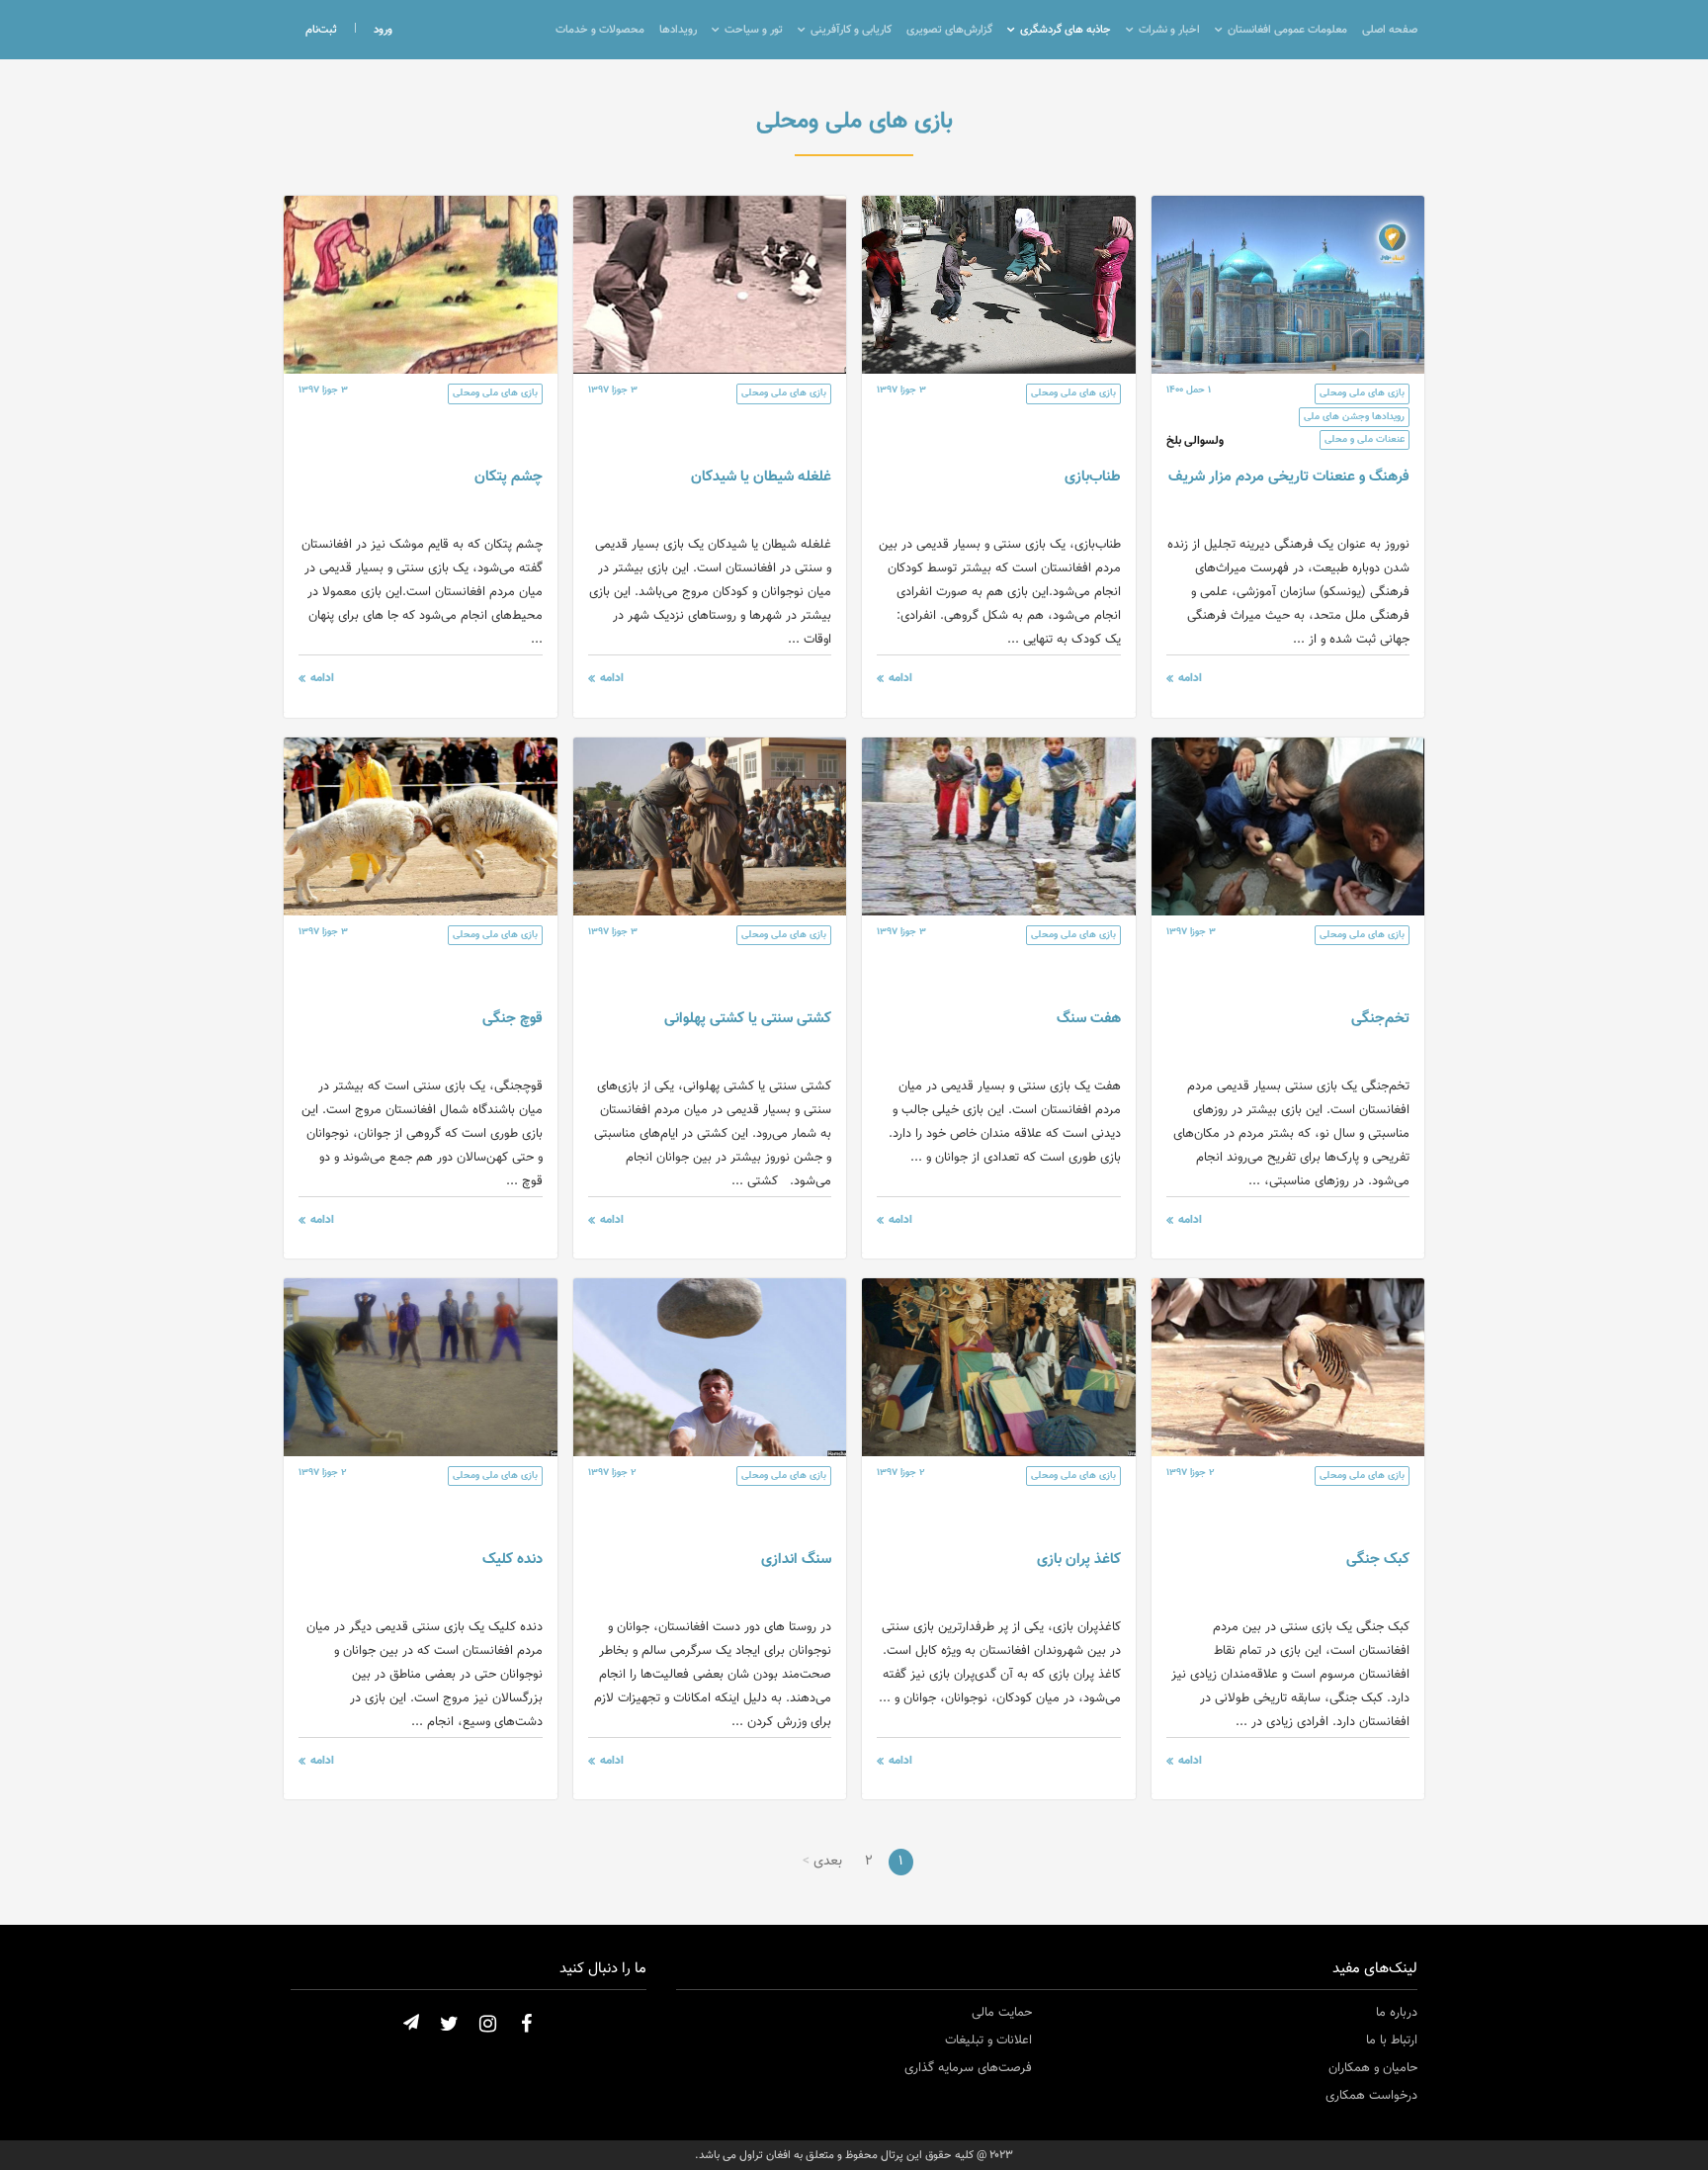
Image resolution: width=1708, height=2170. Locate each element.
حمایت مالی (1002, 2013)
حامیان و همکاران (1373, 2068)
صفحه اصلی (1390, 30)
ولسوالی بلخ (1195, 441)
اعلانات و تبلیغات (988, 2040)
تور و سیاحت (754, 30)
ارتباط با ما (1392, 2040)
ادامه (1190, 678)
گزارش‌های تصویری (949, 30)
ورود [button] (383, 30)
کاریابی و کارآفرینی (851, 30)
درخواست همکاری (1371, 2096)
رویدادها (678, 30)
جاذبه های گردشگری (1066, 30)
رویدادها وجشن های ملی (1354, 417)
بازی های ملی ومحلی (1362, 393)
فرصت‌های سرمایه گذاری (968, 2068)
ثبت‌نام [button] (321, 30)
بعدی (828, 1862)
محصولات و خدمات (600, 30)
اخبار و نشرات (1169, 30)
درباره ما (1397, 2013)
